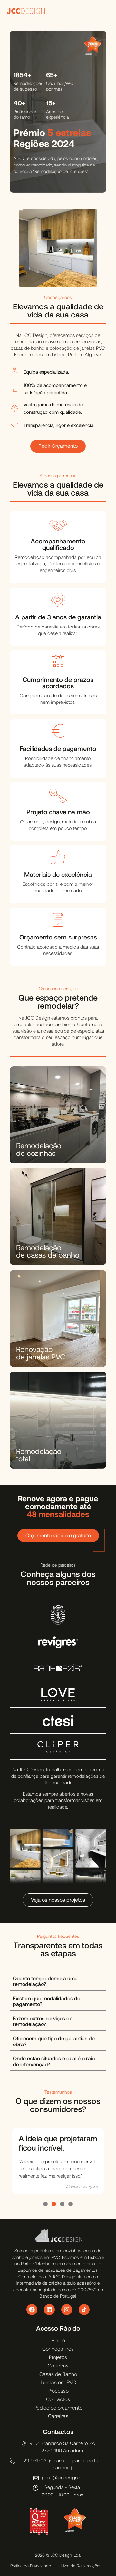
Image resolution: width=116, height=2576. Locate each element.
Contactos (58, 2399)
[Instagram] (67, 2310)
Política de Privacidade (31, 2566)
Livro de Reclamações (81, 2566)
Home (58, 2340)
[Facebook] (32, 2310)
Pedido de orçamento (58, 2407)
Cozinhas (58, 2365)
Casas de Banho (58, 2374)
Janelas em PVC (58, 2382)
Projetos (58, 2357)
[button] (45, 2204)
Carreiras (58, 2416)
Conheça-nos (58, 2349)
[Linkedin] (49, 2310)
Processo (58, 2391)
